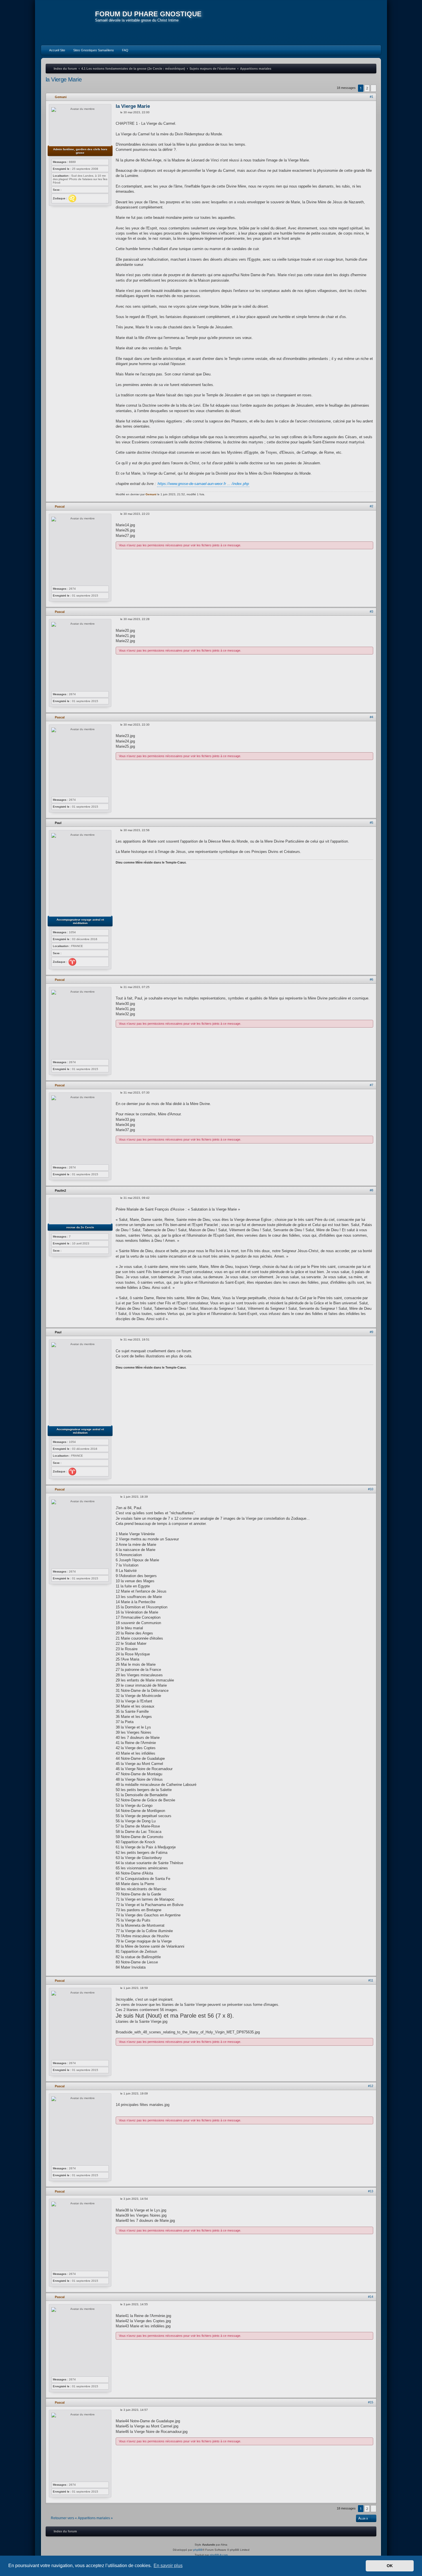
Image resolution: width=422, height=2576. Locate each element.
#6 (371, 979)
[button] (373, 88)
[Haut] (373, 498)
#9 (371, 1332)
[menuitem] (55, 50)
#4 (371, 717)
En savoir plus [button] (168, 2566)
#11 (371, 1980)
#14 (371, 2297)
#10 (371, 1489)
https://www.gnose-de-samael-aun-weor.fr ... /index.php (203, 484)
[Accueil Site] (350, 22)
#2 (371, 506)
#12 (371, 2086)
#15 (371, 2402)
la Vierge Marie (64, 79)
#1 (371, 97)
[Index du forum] (68, 23)
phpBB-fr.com (219, 2555)
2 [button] (367, 88)
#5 (371, 823)
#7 (371, 1085)
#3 (371, 611)
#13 (371, 2191)
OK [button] (390, 2566)
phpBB (198, 2550)
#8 (371, 1190)
